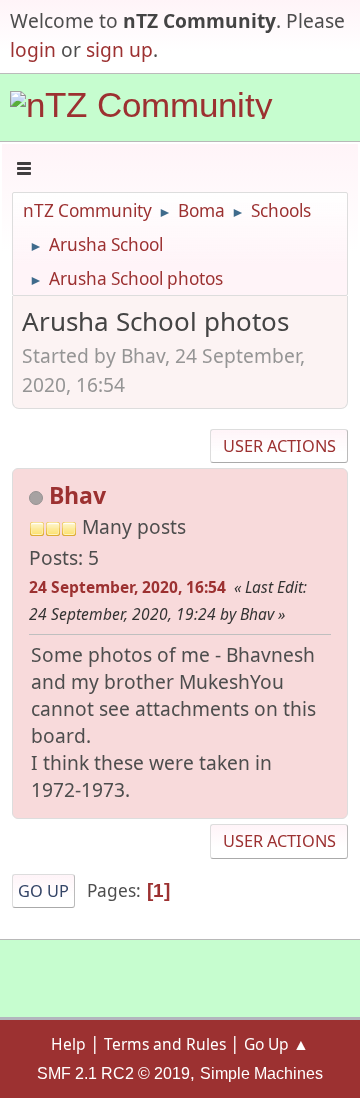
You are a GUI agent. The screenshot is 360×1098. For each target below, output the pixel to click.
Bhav (77, 495)
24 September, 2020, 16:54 (127, 587)
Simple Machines (261, 1073)
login (33, 49)
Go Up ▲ (276, 1044)
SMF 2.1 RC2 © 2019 (113, 1073)
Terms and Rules (165, 1044)
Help (68, 1044)
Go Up (43, 891)
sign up (119, 49)
